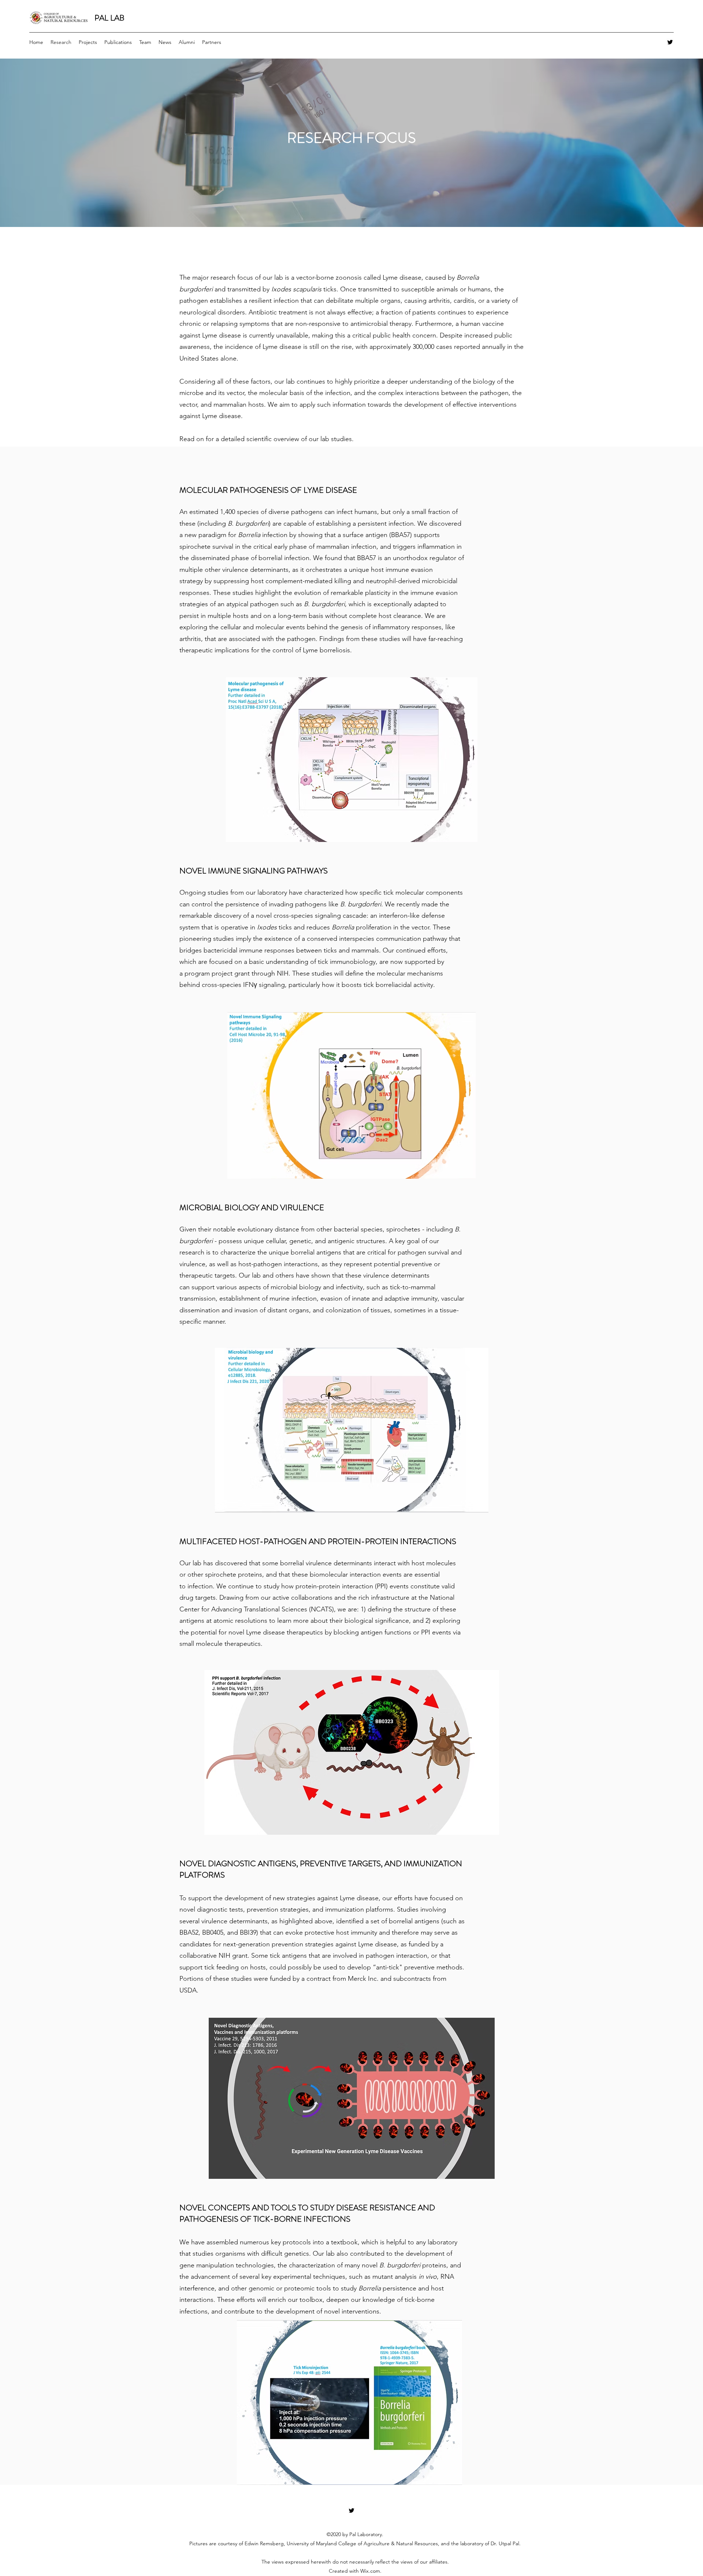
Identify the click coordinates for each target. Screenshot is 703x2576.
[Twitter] (670, 42)
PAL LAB (109, 18)
